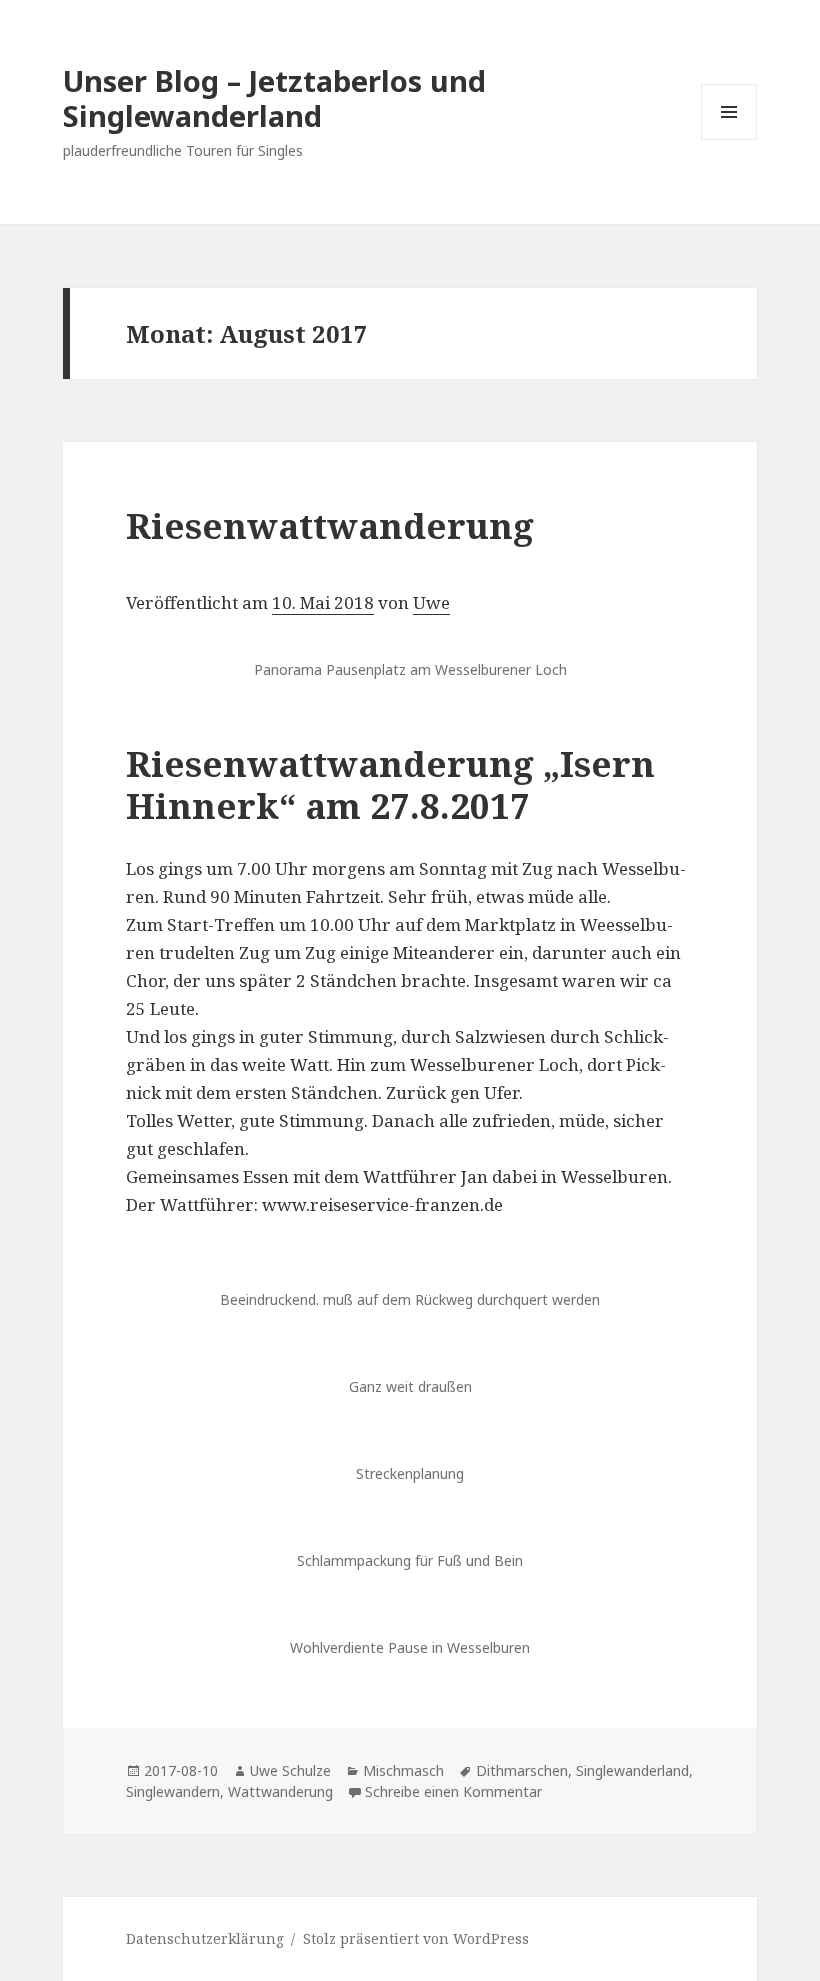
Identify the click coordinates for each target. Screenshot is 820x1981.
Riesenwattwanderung (330, 525)
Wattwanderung (280, 1791)
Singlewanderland (632, 1770)
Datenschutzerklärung (205, 1938)
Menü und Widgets (729, 139)
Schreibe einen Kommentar (453, 1791)
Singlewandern (173, 1791)
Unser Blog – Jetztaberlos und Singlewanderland (274, 98)
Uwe (431, 602)
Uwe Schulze (290, 1770)
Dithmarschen (522, 1770)
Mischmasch (403, 1770)
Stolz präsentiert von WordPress (416, 1938)
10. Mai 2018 (323, 602)
